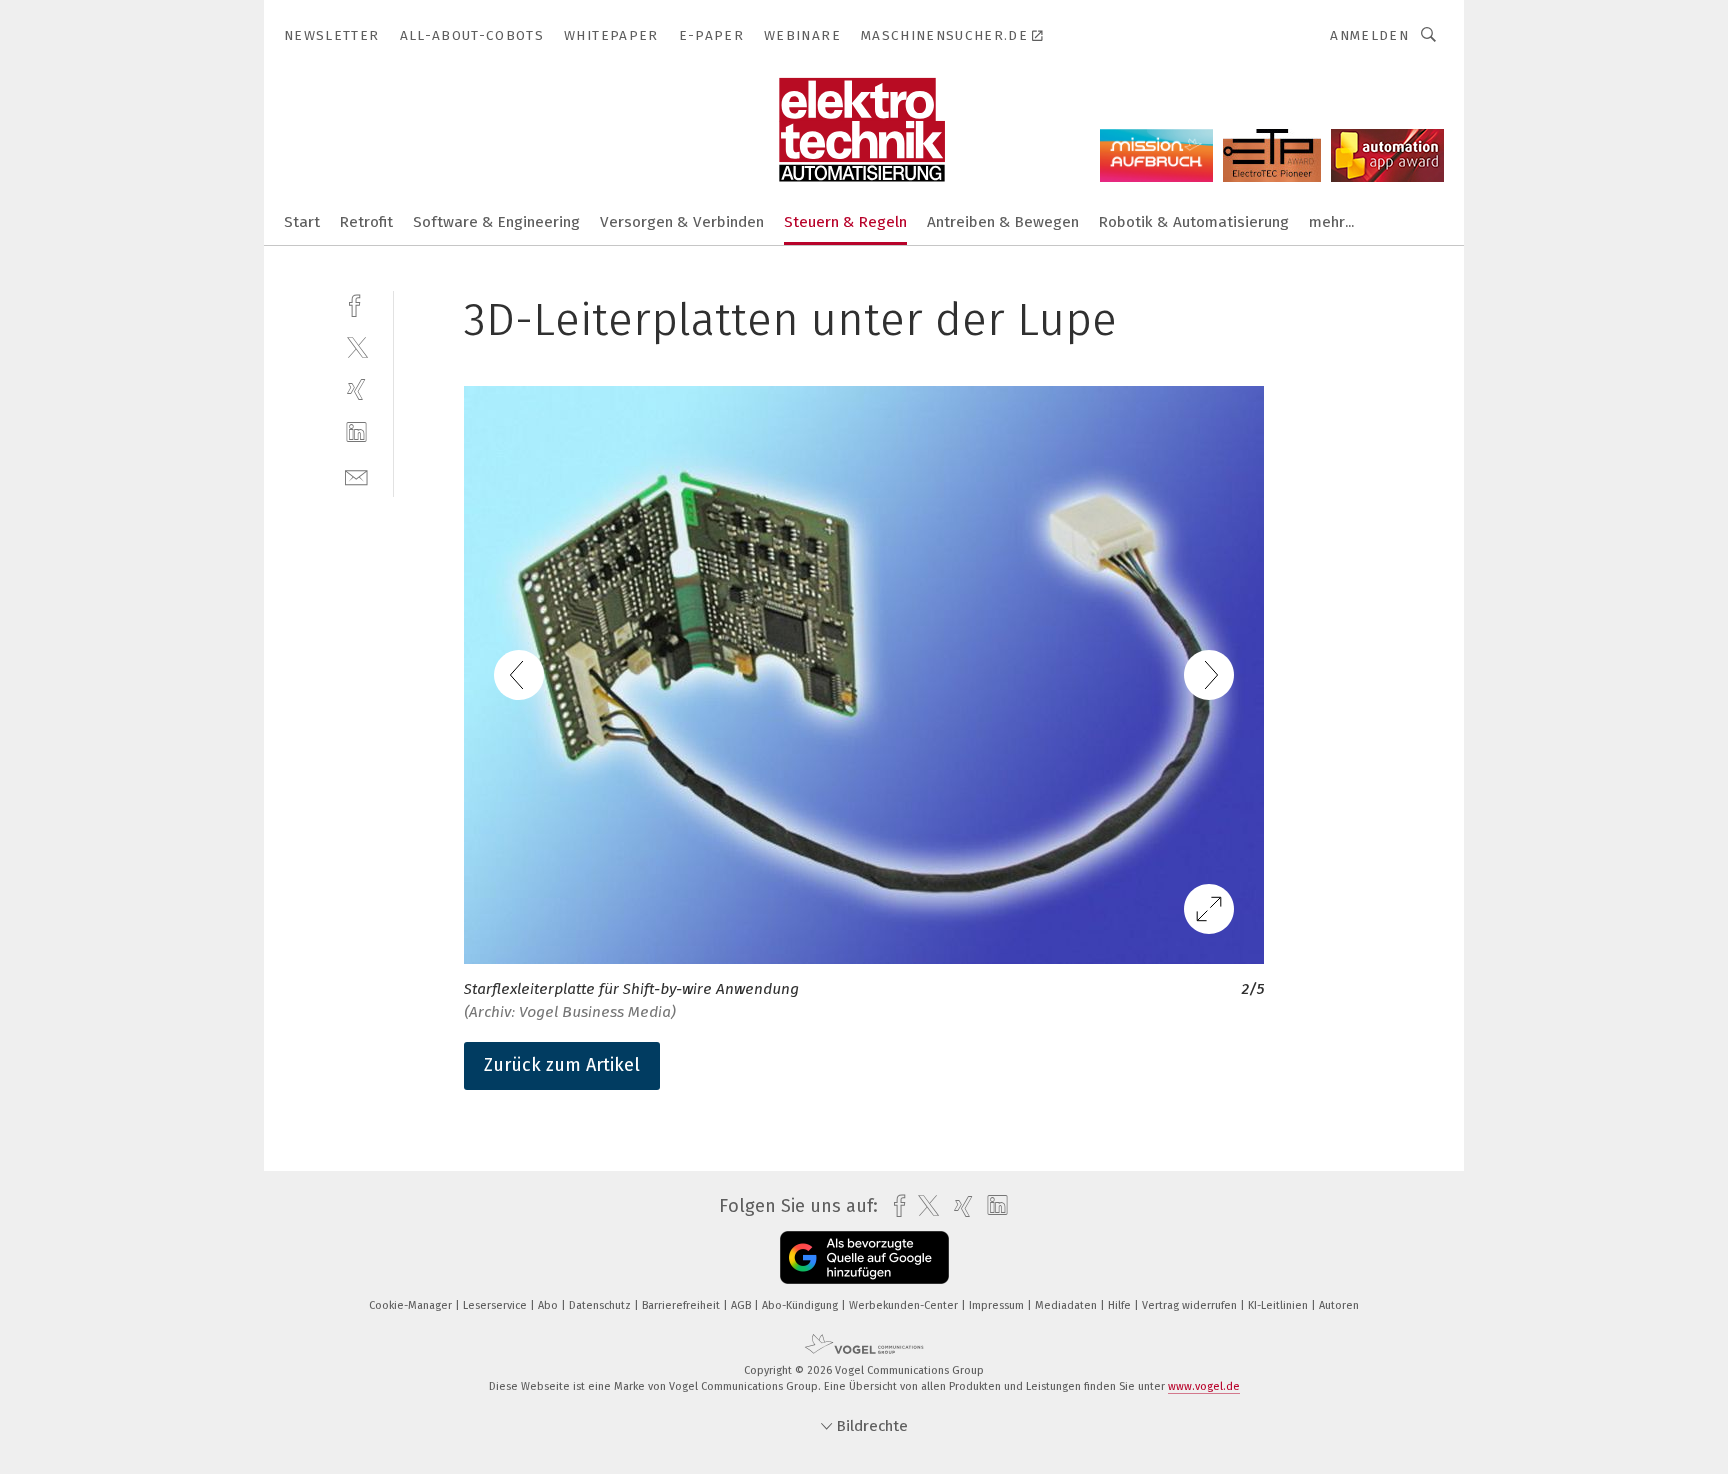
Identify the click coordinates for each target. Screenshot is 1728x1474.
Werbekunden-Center (905, 1305)
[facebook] (356, 303)
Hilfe (1121, 1305)
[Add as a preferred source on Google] (864, 1257)
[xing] (356, 389)
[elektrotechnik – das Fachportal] (302, 220)
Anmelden (1369, 35)
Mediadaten (1067, 1305)
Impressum (998, 1305)
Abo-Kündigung (801, 1305)
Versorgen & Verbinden (682, 222)
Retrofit (366, 222)
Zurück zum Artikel (562, 1065)
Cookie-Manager (412, 1305)
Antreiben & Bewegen (1003, 222)
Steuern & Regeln (845, 222)
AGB (742, 1305)
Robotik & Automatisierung (1194, 222)
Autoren (1339, 1305)
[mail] (356, 475)
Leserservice (496, 1305)
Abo (549, 1305)
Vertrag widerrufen (1191, 1305)
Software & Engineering (496, 222)
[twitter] (356, 346)
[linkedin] (356, 432)
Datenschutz (601, 1305)
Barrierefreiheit (682, 1305)
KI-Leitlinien (1279, 1305)
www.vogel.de (1204, 1386)
